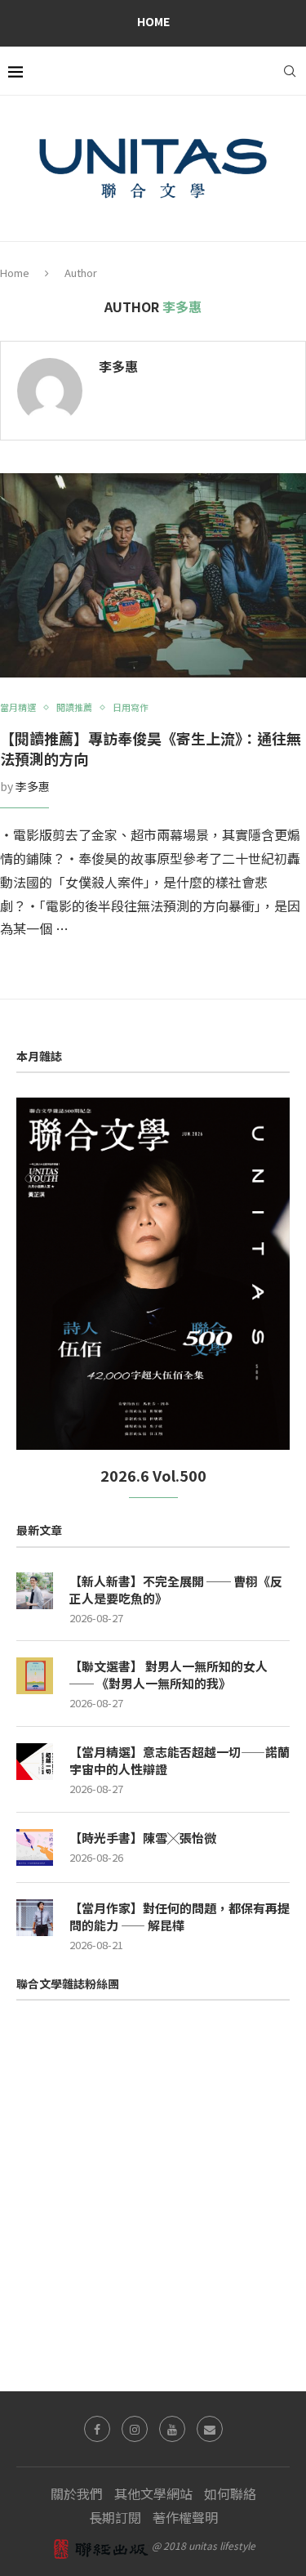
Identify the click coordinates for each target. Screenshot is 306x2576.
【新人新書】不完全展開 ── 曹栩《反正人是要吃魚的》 (176, 1590)
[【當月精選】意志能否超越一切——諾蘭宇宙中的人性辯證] (35, 1762)
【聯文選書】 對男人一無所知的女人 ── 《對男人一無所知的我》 (169, 1675)
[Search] (290, 71)
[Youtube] (172, 2429)
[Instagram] (135, 2429)
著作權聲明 (185, 2517)
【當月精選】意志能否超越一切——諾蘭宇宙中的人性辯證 (180, 1760)
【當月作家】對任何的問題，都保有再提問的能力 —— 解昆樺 (180, 1916)
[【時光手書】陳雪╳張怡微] (35, 1847)
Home (153, 21)
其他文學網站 (153, 2493)
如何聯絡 (230, 2493)
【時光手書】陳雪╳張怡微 (143, 1838)
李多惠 (118, 367)
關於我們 (77, 2493)
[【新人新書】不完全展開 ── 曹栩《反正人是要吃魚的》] (35, 1591)
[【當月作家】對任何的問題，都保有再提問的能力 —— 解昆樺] (35, 1918)
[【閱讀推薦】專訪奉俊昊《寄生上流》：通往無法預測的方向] (153, 575)
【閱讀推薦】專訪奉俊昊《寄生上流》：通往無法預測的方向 (151, 748)
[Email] (210, 2429)
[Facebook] (97, 2429)
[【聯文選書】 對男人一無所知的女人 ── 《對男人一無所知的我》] (35, 1676)
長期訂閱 (115, 2517)
